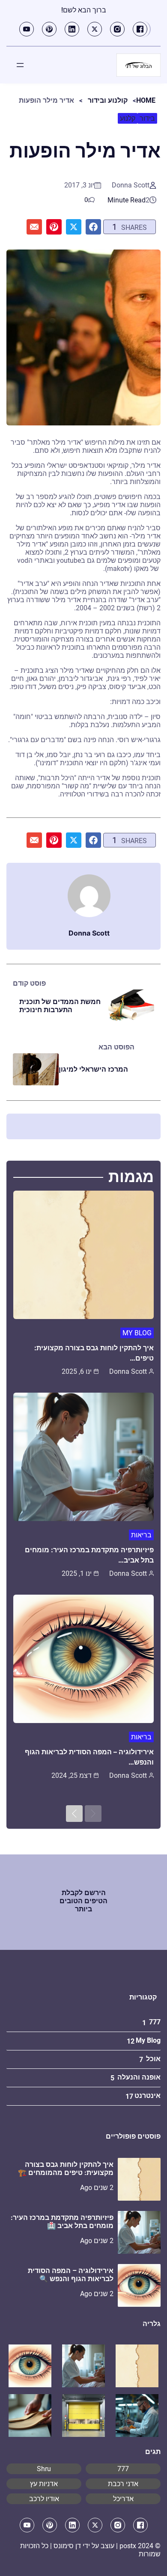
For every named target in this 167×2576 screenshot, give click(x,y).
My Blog (137, 1333)
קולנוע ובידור (108, 100)
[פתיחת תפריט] (20, 65)
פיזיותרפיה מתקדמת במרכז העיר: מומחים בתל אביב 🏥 (62, 2222)
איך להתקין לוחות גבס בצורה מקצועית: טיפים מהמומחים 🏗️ (66, 2169)
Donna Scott (131, 185)
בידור (147, 118)
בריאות (141, 1535)
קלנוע (128, 118)
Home (146, 100)
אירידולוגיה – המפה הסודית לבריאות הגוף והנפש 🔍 (71, 2275)
